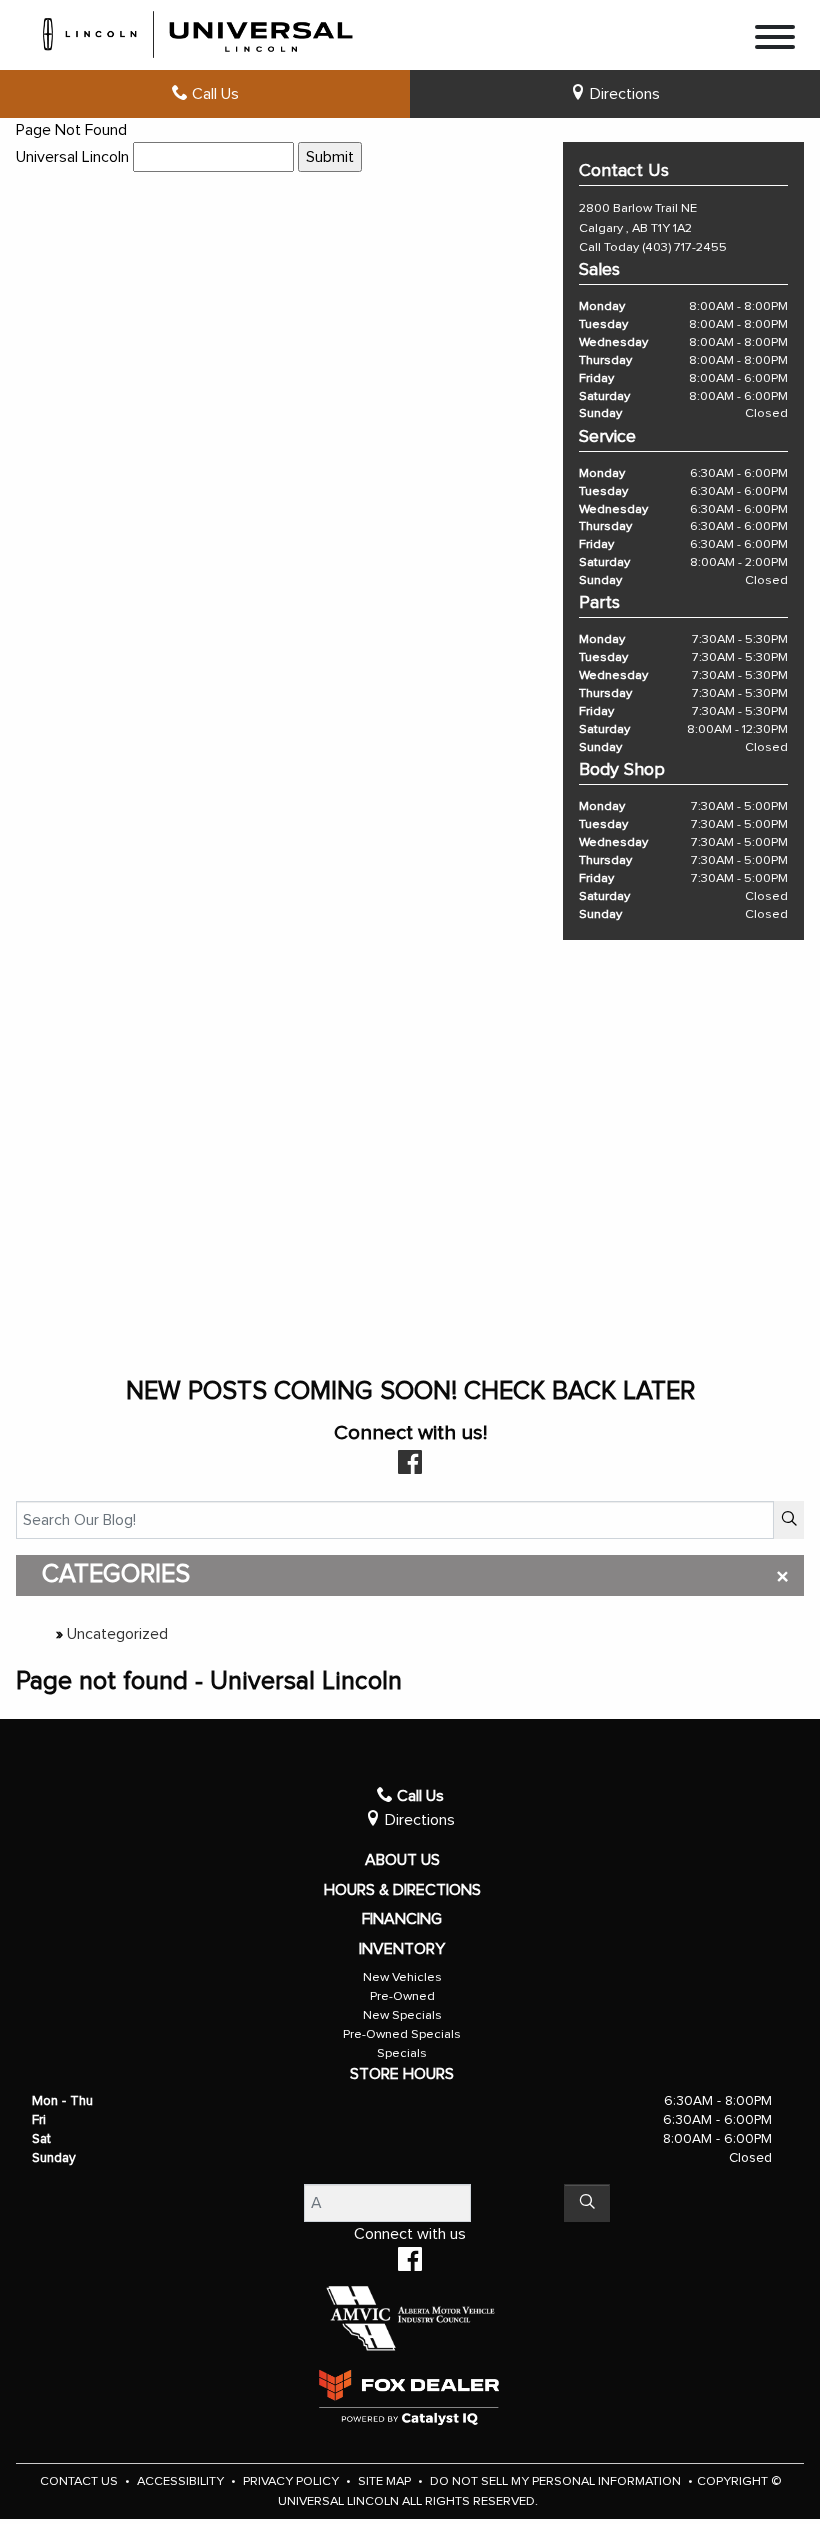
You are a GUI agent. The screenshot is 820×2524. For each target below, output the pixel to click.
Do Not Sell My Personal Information (557, 2481)
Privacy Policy (292, 2481)
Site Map (386, 2481)
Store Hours (402, 2074)
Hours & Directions (402, 1890)
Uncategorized (117, 1634)
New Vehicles (402, 1977)
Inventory (402, 1949)
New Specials (402, 2015)
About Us (402, 1860)
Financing (402, 1919)
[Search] (789, 1520)
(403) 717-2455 (684, 247)
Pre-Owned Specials (402, 2034)
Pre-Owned (402, 1996)
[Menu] (775, 40)
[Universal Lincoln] (199, 31)
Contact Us (80, 2481)
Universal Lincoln (72, 157)
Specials (402, 2053)
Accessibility (182, 2481)
